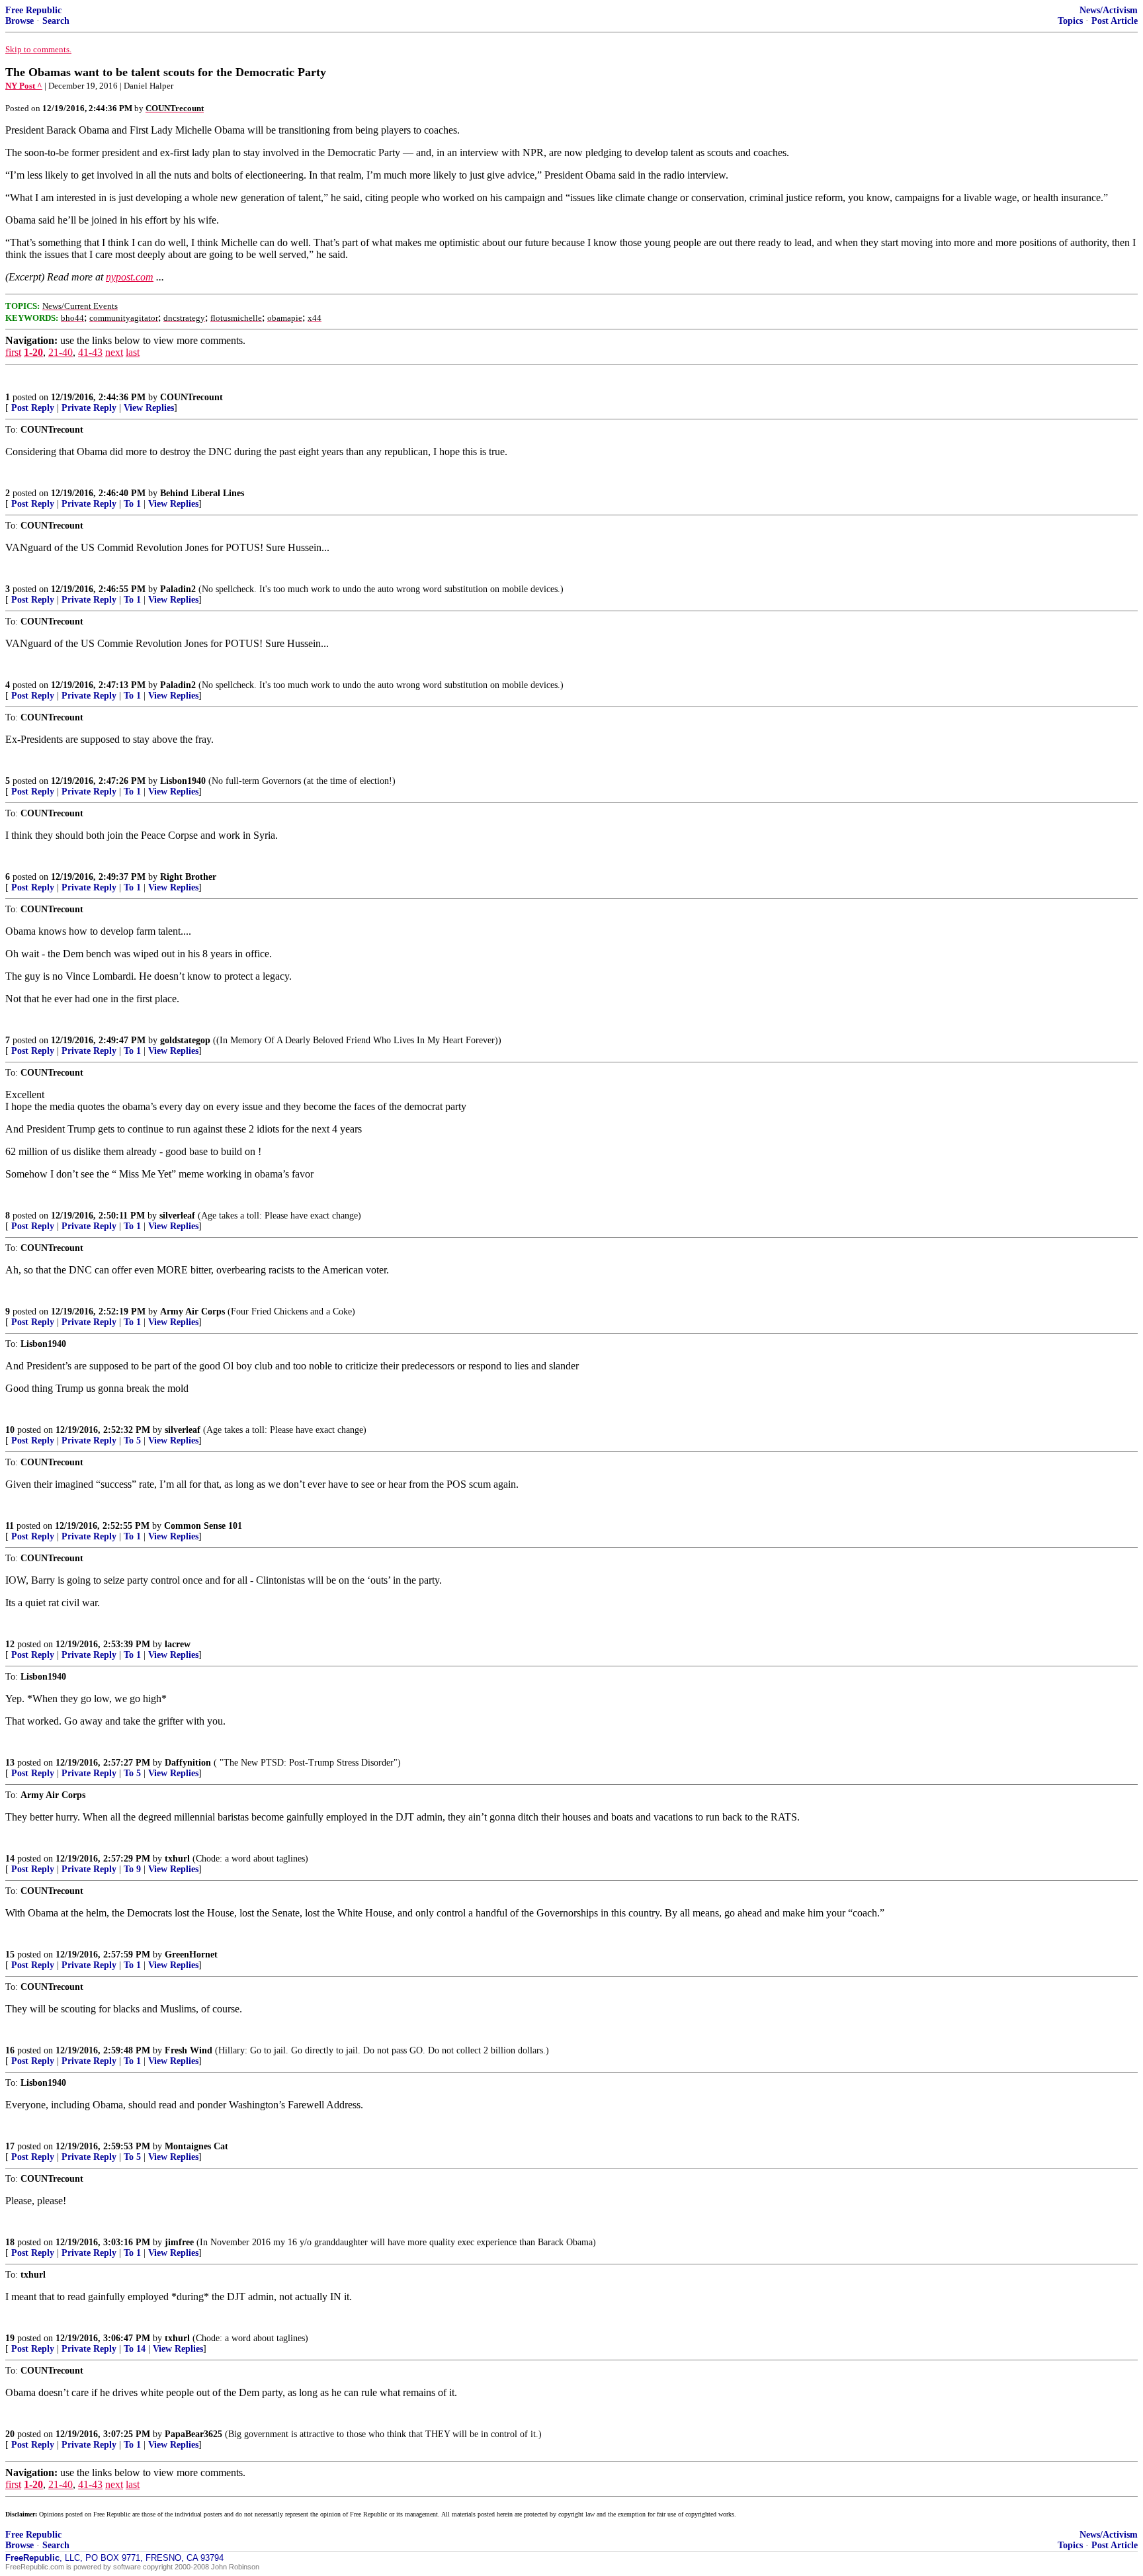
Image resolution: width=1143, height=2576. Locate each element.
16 (10, 2050)
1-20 (33, 352)
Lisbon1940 (183, 781)
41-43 (90, 352)
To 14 (135, 2349)
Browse (20, 21)
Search (56, 21)
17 (10, 2146)
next (114, 352)
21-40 (61, 352)
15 (10, 1954)
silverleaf (177, 1216)
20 (10, 2434)
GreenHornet (191, 1954)
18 (10, 2242)
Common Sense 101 (203, 1526)
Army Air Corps (192, 1311)
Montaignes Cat (196, 2146)
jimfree (179, 2242)
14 (10, 1859)
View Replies (149, 408)
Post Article (1115, 21)
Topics (1070, 21)
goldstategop (185, 1040)
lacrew (178, 1644)
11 (10, 1526)
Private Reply (89, 408)
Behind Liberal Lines (202, 493)
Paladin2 (178, 589)
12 (10, 1644)
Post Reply (33, 408)
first (13, 352)
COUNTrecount (191, 397)
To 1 (132, 504)
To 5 (132, 1440)
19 (10, 2338)
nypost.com (130, 277)
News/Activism (1109, 10)
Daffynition (188, 1763)
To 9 (132, 1869)
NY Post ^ (24, 86)
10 (10, 1430)
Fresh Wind (189, 2050)
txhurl (177, 1859)
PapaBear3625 (193, 2434)
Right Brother (188, 877)
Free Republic (33, 10)
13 (10, 1763)
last (133, 352)
